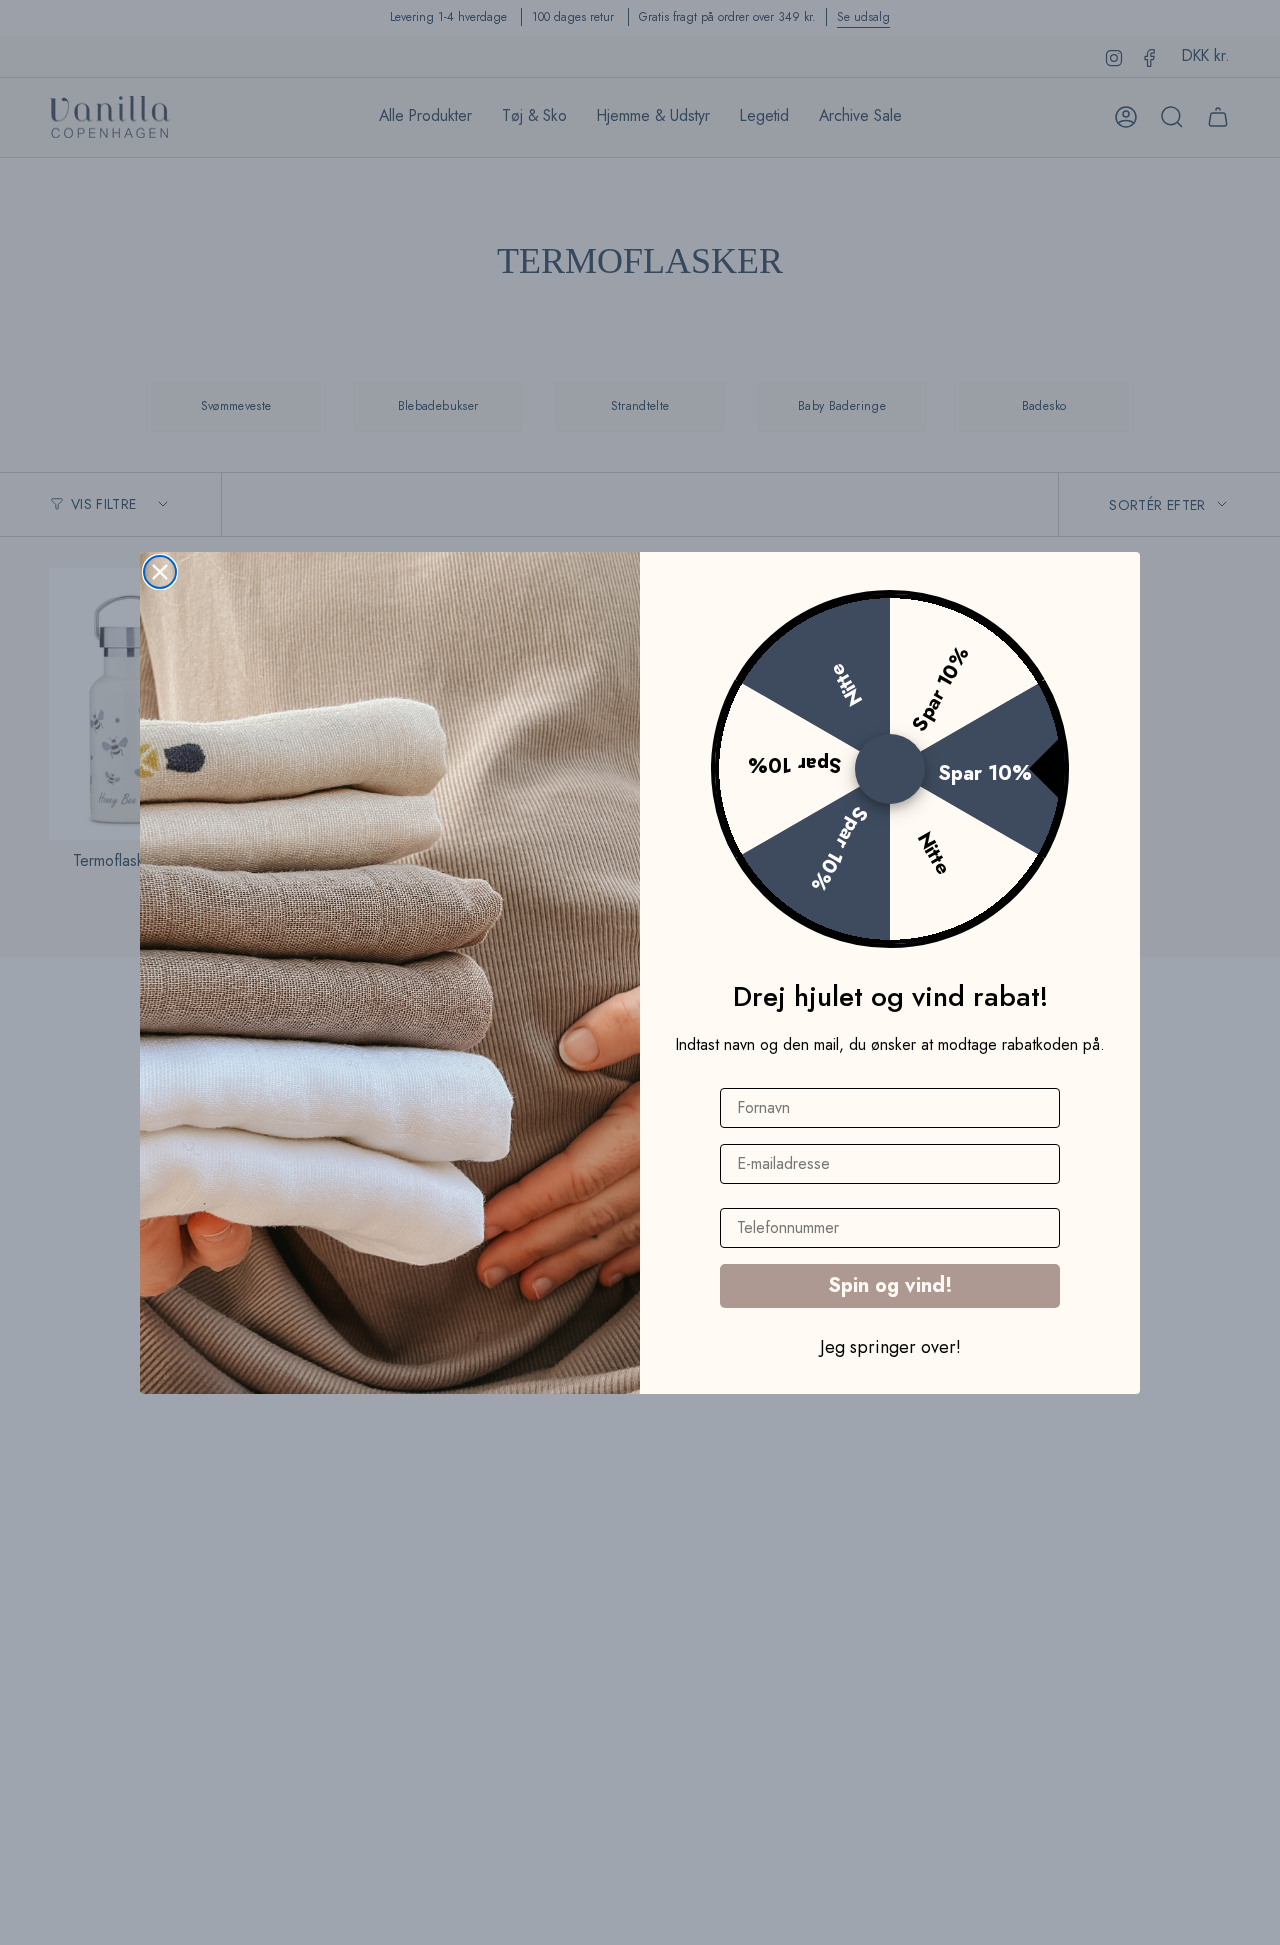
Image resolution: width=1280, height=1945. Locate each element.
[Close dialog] (160, 572)
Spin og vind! (890, 1285)
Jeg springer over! (890, 1346)
